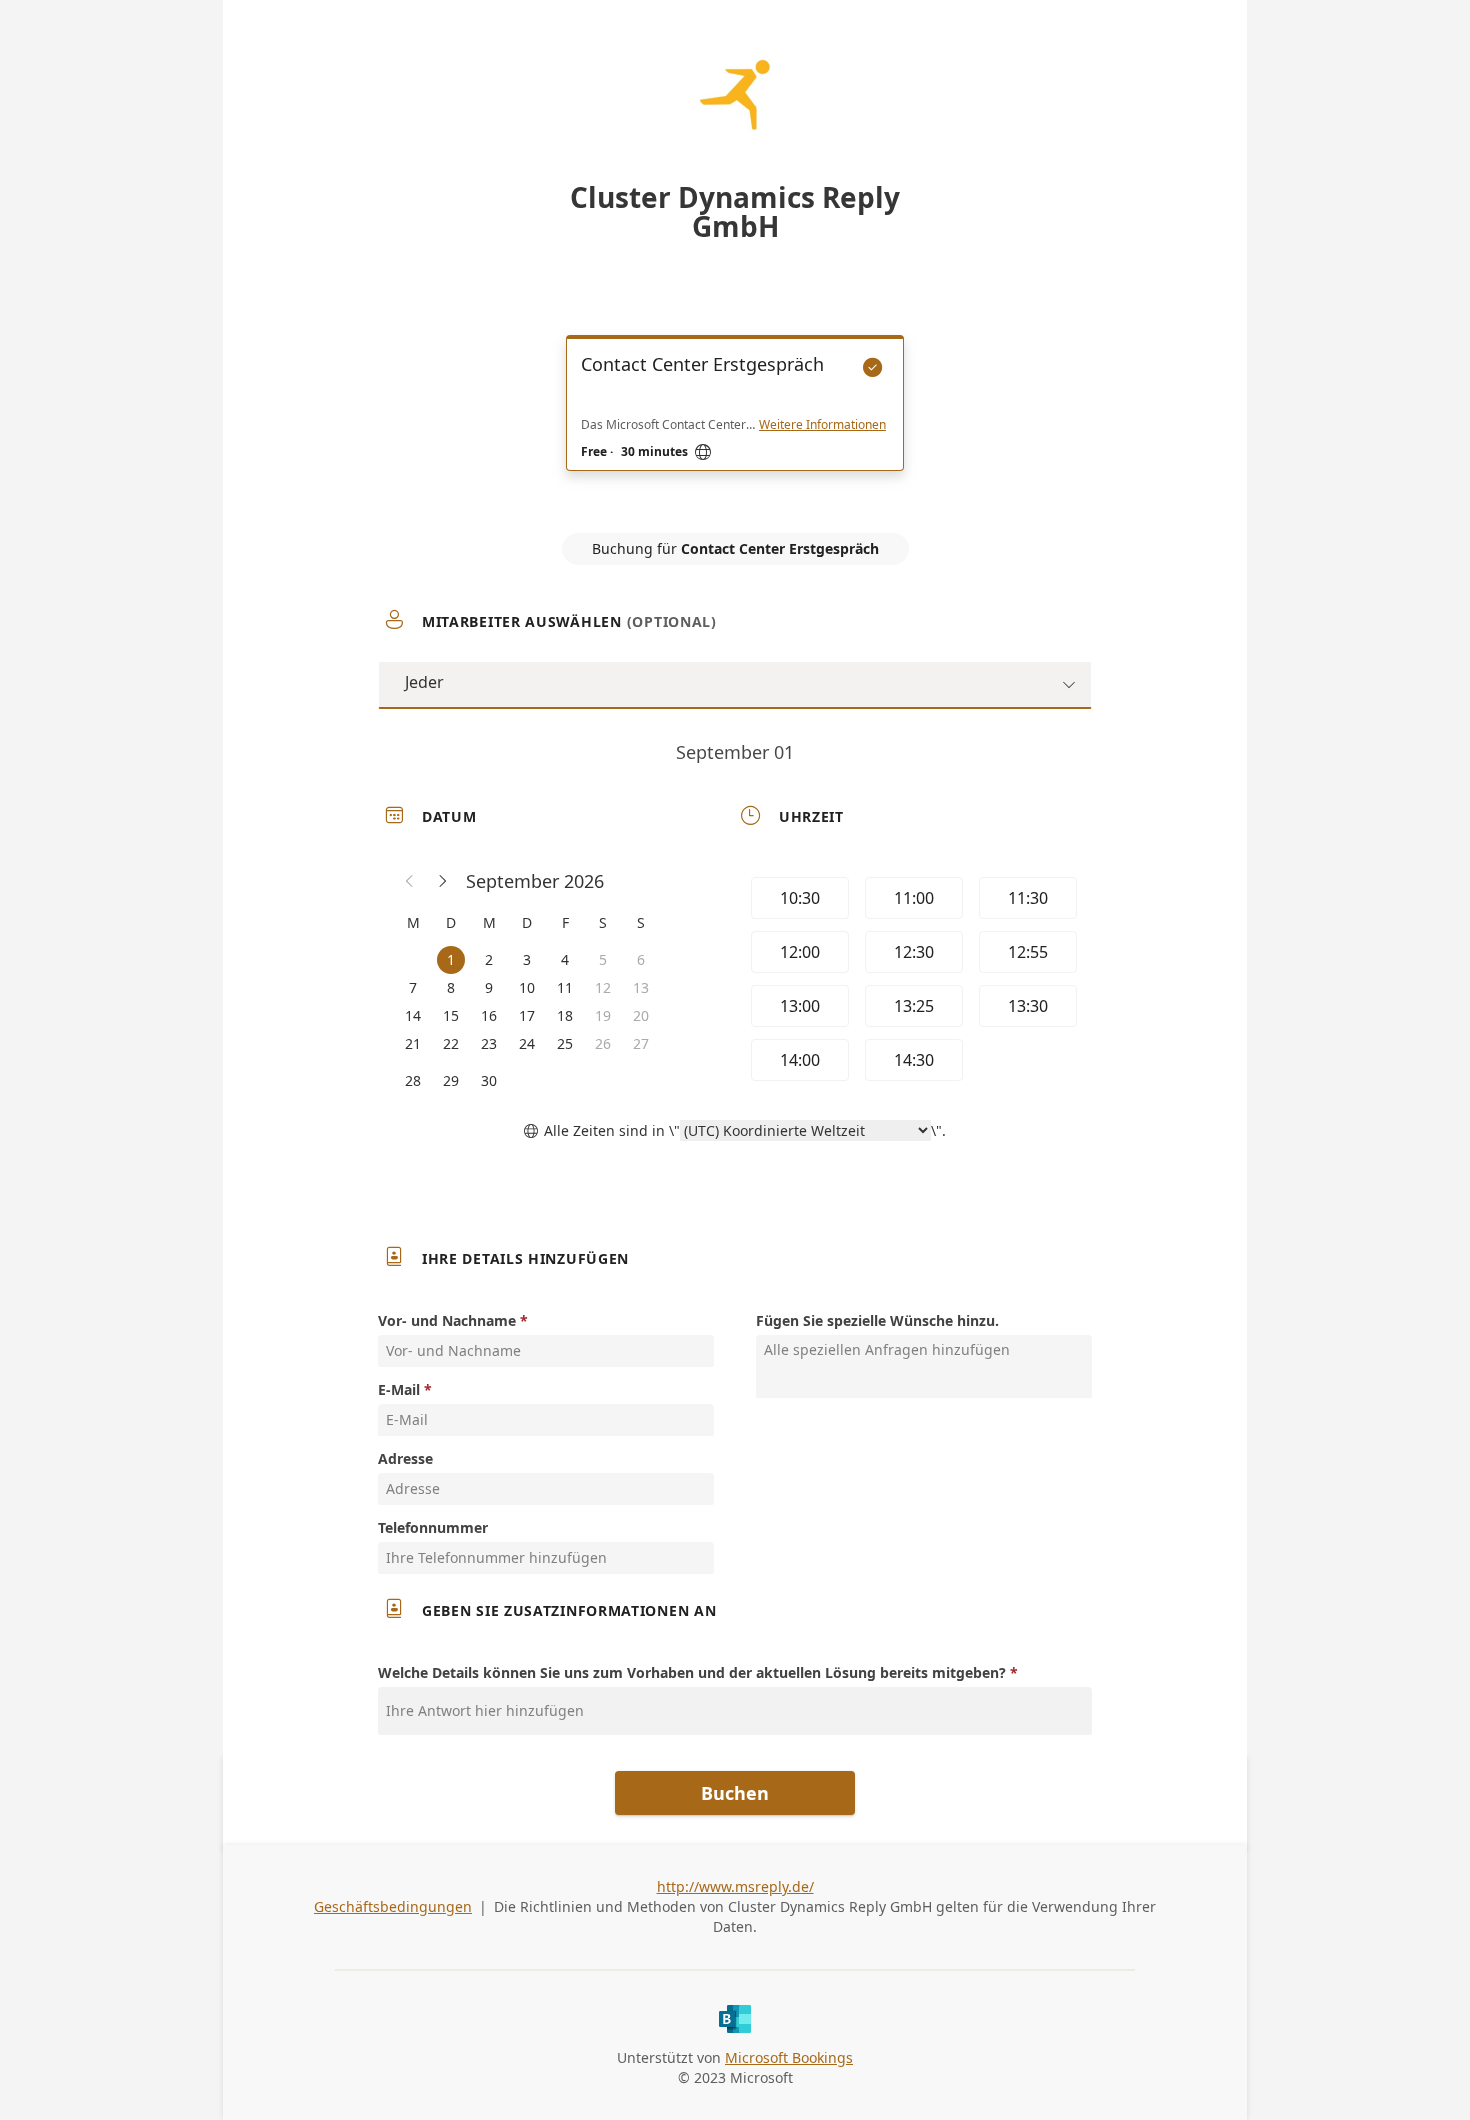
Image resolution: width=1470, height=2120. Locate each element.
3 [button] (527, 959)
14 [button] (413, 1015)
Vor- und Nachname (447, 1320)
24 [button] (527, 1043)
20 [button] (641, 1015)
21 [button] (413, 1043)
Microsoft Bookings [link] (789, 2057)
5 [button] (603, 959)
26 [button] (603, 1043)
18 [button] (565, 1015)
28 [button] (413, 1080)
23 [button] (489, 1043)
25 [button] (565, 1043)
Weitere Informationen (822, 425)
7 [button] (413, 987)
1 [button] (451, 959)
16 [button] (489, 1015)
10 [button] (527, 987)
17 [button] (527, 1015)
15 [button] (451, 1015)
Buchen (735, 1793)
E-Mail (399, 1389)
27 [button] (641, 1043)
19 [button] (603, 1015)
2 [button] (489, 959)
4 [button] (565, 959)
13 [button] (641, 987)
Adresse (405, 1458)
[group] (912, 982)
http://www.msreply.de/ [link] (735, 1886)
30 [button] (489, 1080)
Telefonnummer (433, 1527)
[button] (410, 881)
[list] (735, 421)
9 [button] (489, 987)
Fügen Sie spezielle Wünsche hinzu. (877, 1320)
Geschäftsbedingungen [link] (393, 1906)
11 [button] (565, 987)
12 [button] (603, 987)
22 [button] (451, 1043)
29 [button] (451, 1080)
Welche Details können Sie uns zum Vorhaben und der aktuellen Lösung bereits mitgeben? (692, 1672)
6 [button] (641, 959)
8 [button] (451, 987)
